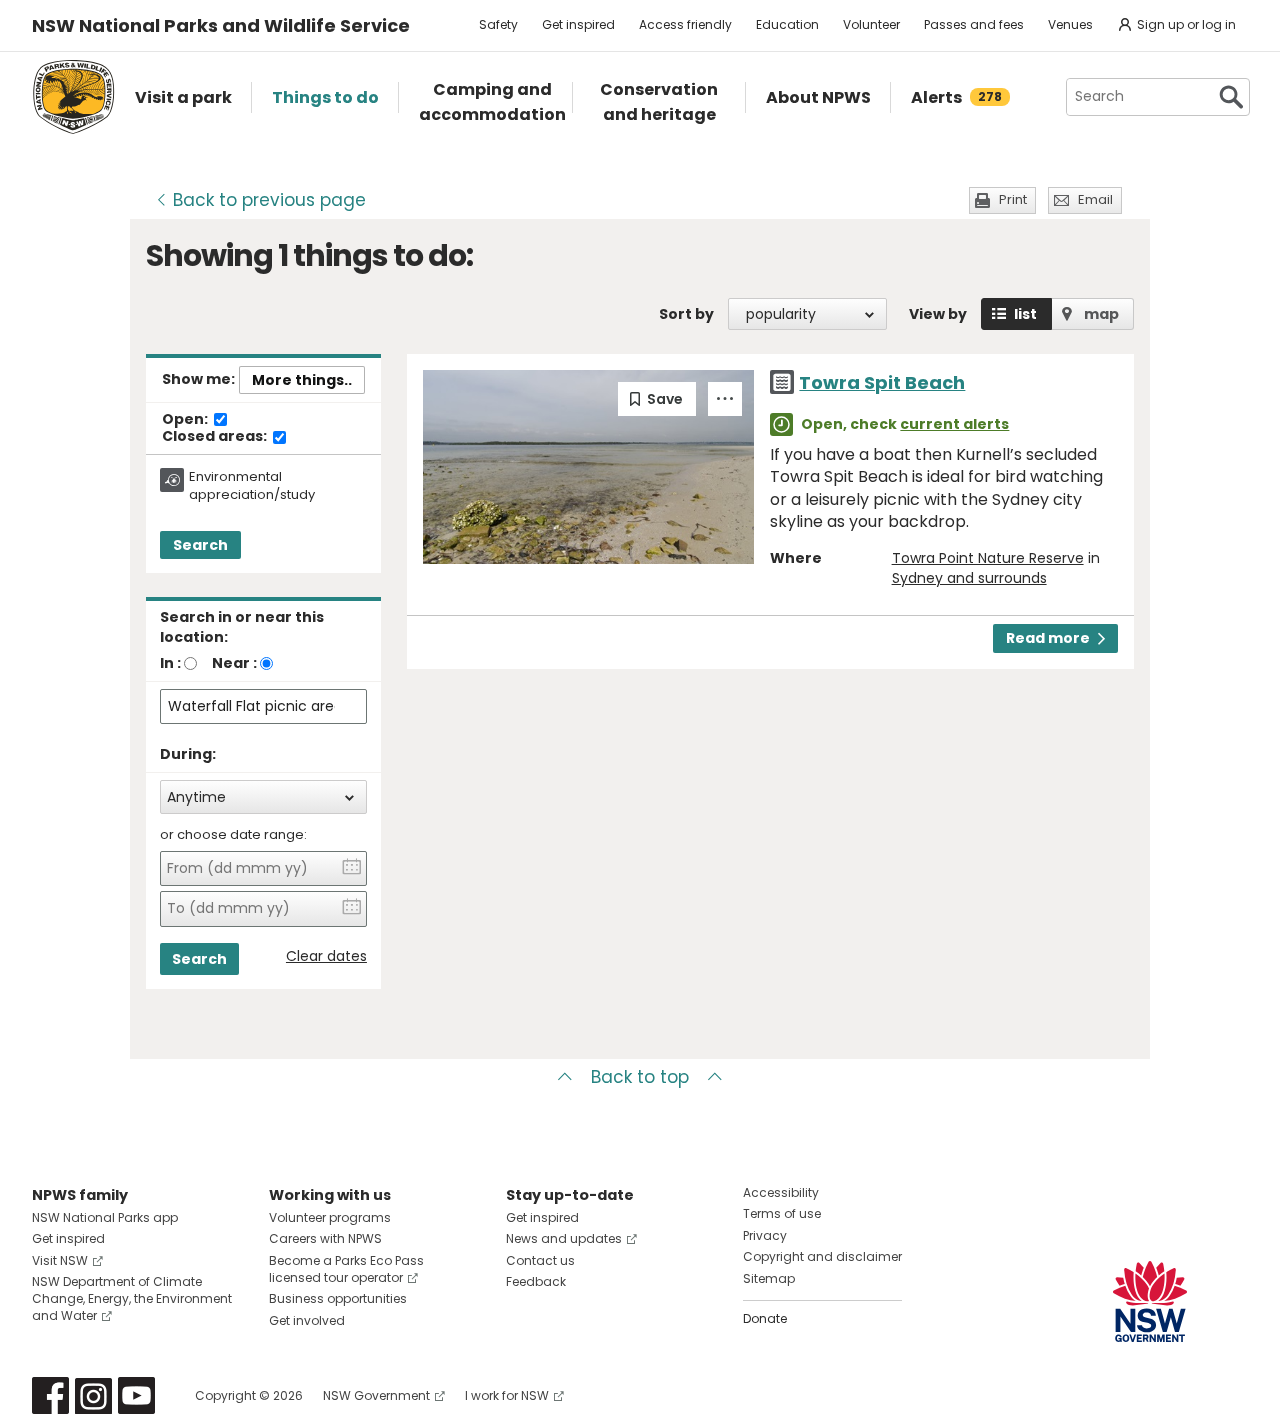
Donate (765, 1318)
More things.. (302, 380)
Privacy (765, 1235)
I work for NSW (507, 1395)
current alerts (954, 424)
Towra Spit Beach (882, 382)
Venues (1070, 24)
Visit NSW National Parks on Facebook (50, 1395)
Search (200, 545)
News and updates (564, 1238)
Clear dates (326, 956)
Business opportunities (338, 1298)
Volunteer (871, 24)
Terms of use (782, 1213)
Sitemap (769, 1278)
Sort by (686, 314)
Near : (234, 663)
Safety (498, 24)
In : (170, 663)
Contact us (540, 1260)
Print (1013, 199)
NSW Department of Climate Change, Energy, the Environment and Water (132, 1298)
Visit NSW (60, 1260)
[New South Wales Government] (1150, 1301)
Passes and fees (974, 24)
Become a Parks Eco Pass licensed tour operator (346, 1269)
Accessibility (781, 1192)
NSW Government (376, 1395)
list (1025, 314)
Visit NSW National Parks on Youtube (136, 1395)
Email (1095, 199)
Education (787, 24)
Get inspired (578, 24)
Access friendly (685, 24)
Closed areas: (216, 437)
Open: (186, 420)
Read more (1048, 638)
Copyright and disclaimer (822, 1256)
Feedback (536, 1281)
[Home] (73, 97)
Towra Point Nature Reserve (988, 558)
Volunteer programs (330, 1217)
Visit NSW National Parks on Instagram (93, 1395)
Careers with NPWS (325, 1238)
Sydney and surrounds (969, 578)
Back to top (640, 1077)
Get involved (307, 1320)
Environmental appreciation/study (252, 486)
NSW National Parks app (105, 1217)
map (1101, 314)
